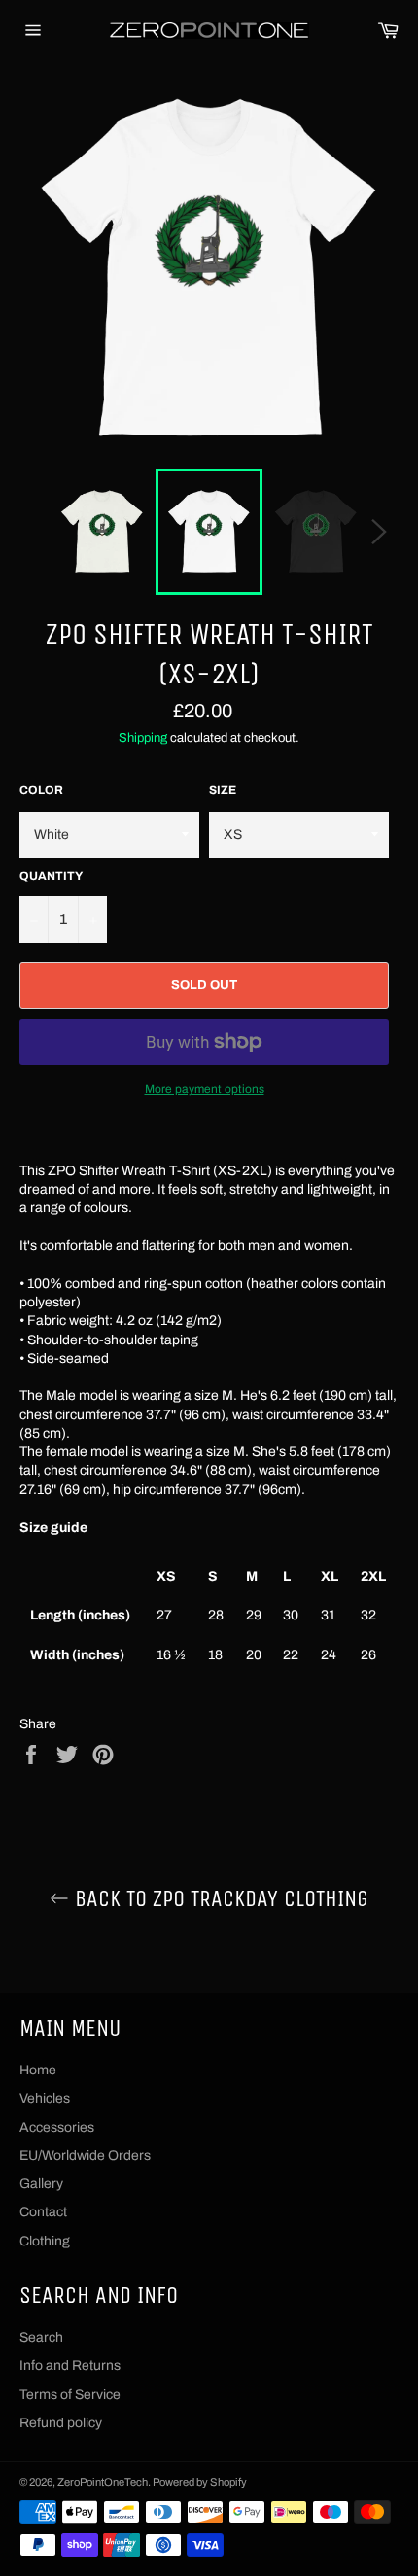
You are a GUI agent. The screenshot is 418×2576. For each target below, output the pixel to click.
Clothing (45, 2241)
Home (38, 2070)
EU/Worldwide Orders (85, 2156)
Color (41, 790)
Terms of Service (70, 2395)
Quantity (51, 876)
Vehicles (45, 2098)
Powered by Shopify (200, 2482)
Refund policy (61, 2423)
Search (41, 2337)
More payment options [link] (205, 1089)
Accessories (57, 2127)
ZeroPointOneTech (103, 2482)
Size (223, 790)
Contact (43, 2212)
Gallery (41, 2184)
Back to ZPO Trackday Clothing (219, 1898)
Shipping (143, 738)
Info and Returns (70, 2366)
